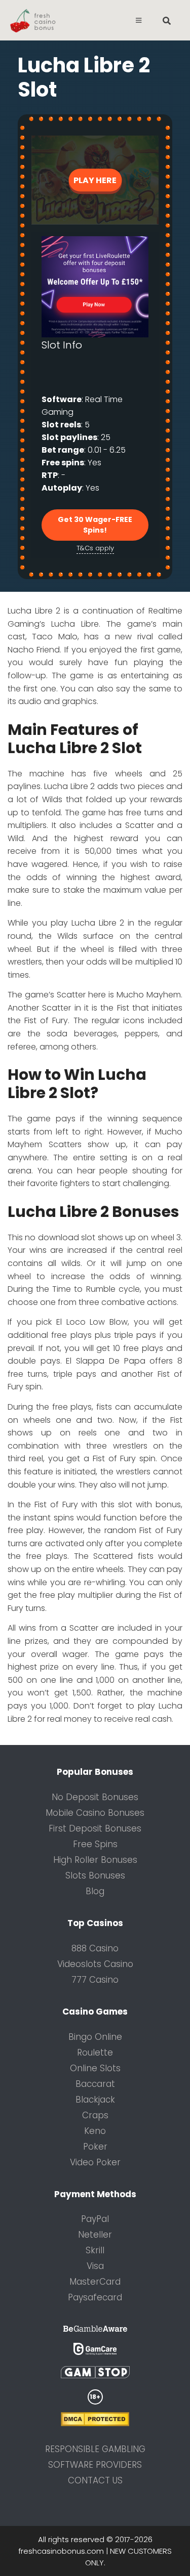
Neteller (95, 2235)
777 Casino (95, 1980)
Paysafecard (95, 2297)
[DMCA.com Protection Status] (95, 2424)
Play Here (95, 180)
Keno (95, 2131)
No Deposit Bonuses (95, 1797)
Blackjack (95, 2100)
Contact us (95, 2480)
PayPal (95, 2219)
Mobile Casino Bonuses (95, 1813)
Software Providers (95, 2465)
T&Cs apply (95, 548)
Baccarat (95, 2084)
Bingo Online (95, 2037)
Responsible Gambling (95, 2449)
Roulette (95, 2053)
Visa (95, 2266)
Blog (95, 1891)
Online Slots (95, 2068)
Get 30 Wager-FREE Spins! (95, 525)
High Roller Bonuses (95, 1860)
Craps (95, 2115)
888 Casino (95, 1948)
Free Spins (95, 1844)
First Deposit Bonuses (95, 1828)
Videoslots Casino (95, 1964)
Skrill (95, 2250)
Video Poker (95, 2162)
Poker (95, 2147)
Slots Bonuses (95, 1875)
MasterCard (95, 2282)
